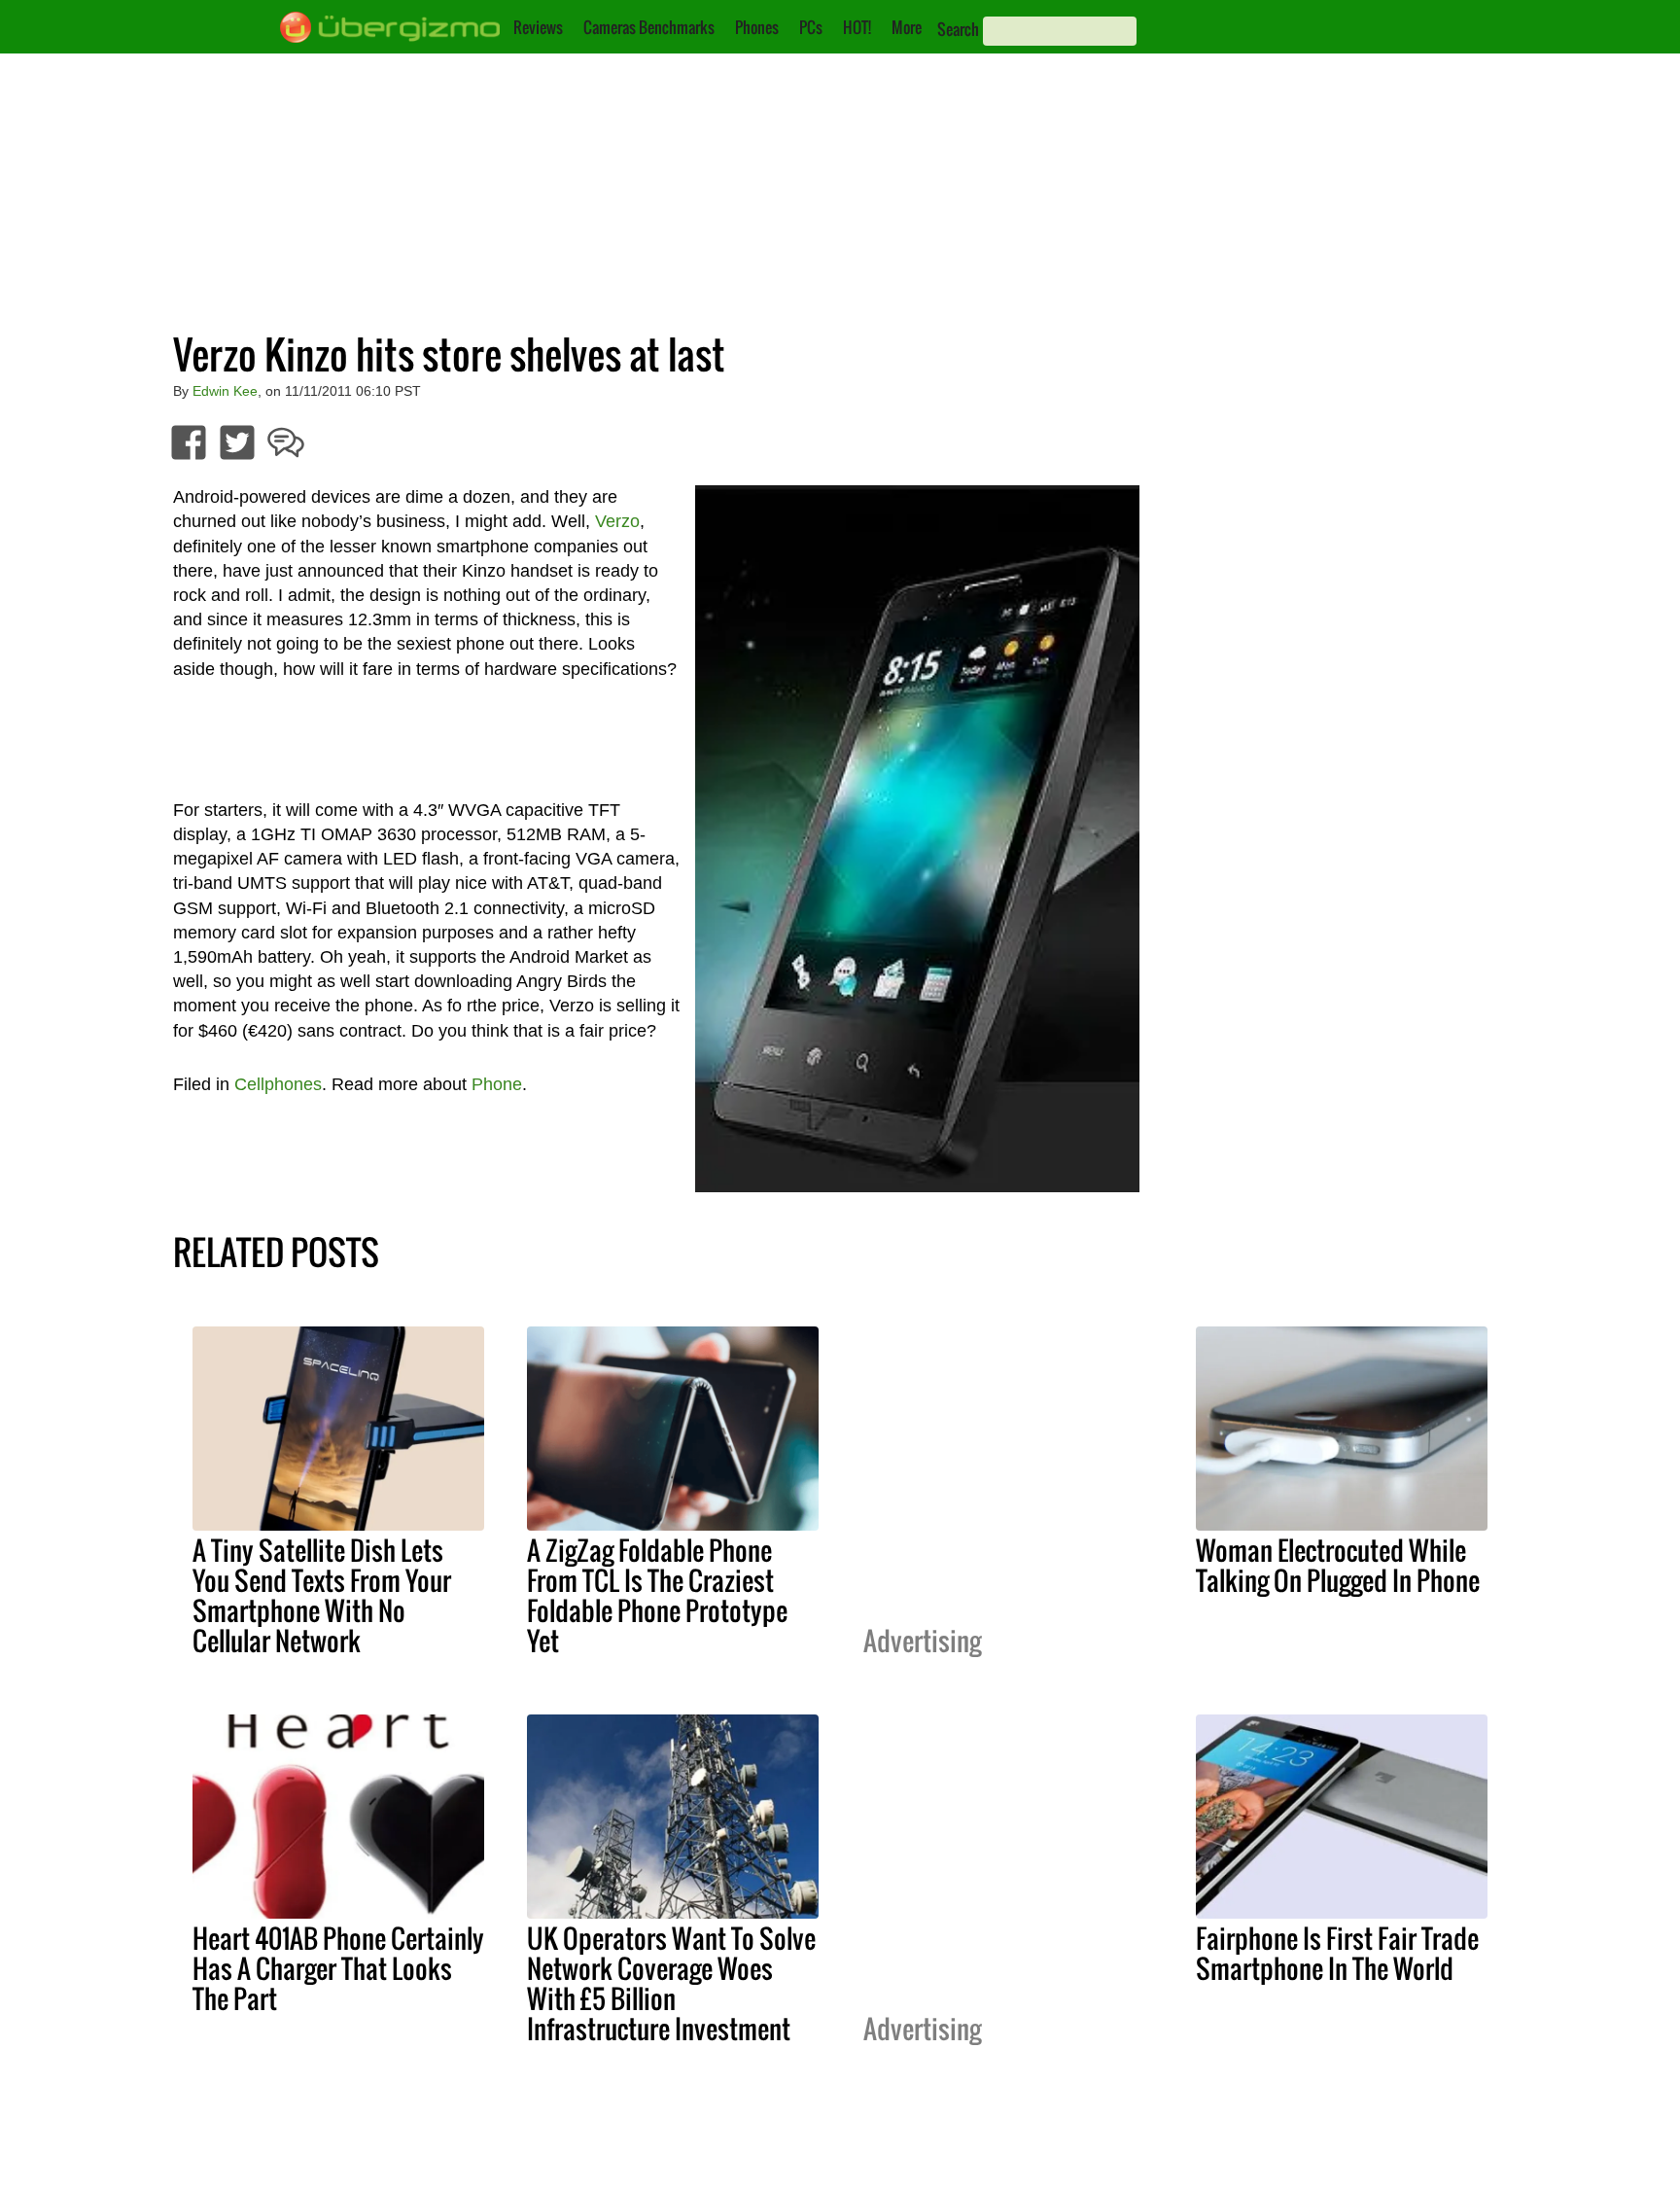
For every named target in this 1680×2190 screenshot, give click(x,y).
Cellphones (278, 1084)
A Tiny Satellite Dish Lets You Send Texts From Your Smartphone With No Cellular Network (322, 1595)
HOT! (857, 27)
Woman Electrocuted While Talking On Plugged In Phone (1338, 1565)
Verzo (617, 521)
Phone (497, 1084)
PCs (811, 27)
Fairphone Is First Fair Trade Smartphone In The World (1337, 1953)
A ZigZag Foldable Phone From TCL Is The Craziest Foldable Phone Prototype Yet (657, 1595)
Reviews (538, 27)
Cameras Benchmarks (649, 27)
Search (958, 29)
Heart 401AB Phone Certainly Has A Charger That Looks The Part (338, 1968)
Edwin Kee (225, 391)
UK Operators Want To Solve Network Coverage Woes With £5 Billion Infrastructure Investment (671, 1983)
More (907, 27)
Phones (757, 27)
